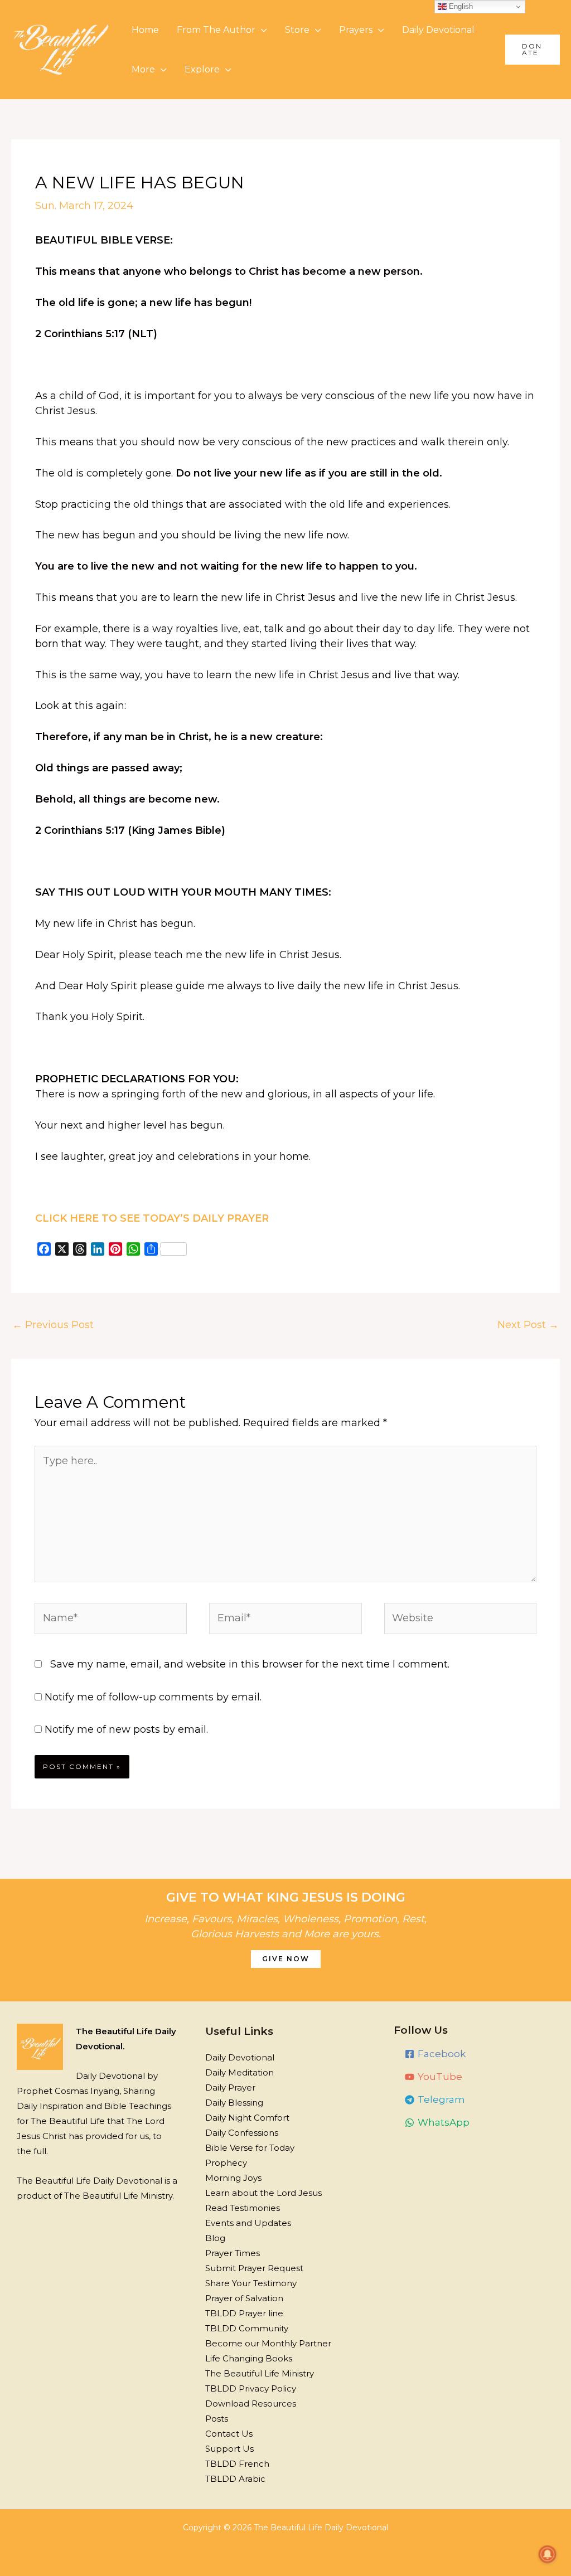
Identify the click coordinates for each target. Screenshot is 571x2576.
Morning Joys (233, 2178)
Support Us (229, 2449)
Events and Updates (248, 2223)
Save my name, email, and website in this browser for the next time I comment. (250, 1664)
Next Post (528, 1325)
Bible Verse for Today (250, 2148)
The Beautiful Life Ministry (260, 2373)
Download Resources (251, 2404)
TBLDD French (237, 2464)
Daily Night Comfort (247, 2118)
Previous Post (53, 1325)
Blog (215, 2238)
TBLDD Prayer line (244, 2313)
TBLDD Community (247, 2328)
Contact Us (229, 2434)
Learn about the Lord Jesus (263, 2193)
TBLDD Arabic (235, 2479)
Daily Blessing (234, 2103)
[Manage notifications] (548, 2554)
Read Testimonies (243, 2208)
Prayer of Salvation (244, 2298)
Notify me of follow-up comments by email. (153, 1697)
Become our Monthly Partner (268, 2343)
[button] (533, 50)
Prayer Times (233, 2253)
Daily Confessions (242, 2133)
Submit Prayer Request (254, 2268)
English (460, 6)
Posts (217, 2419)
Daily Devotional (438, 30)
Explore (202, 69)
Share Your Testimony (251, 2283)
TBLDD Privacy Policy (251, 2388)
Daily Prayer (230, 2087)
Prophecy (226, 2163)
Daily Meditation (239, 2072)
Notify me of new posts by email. (126, 1729)
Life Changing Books (249, 2358)
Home (145, 30)
